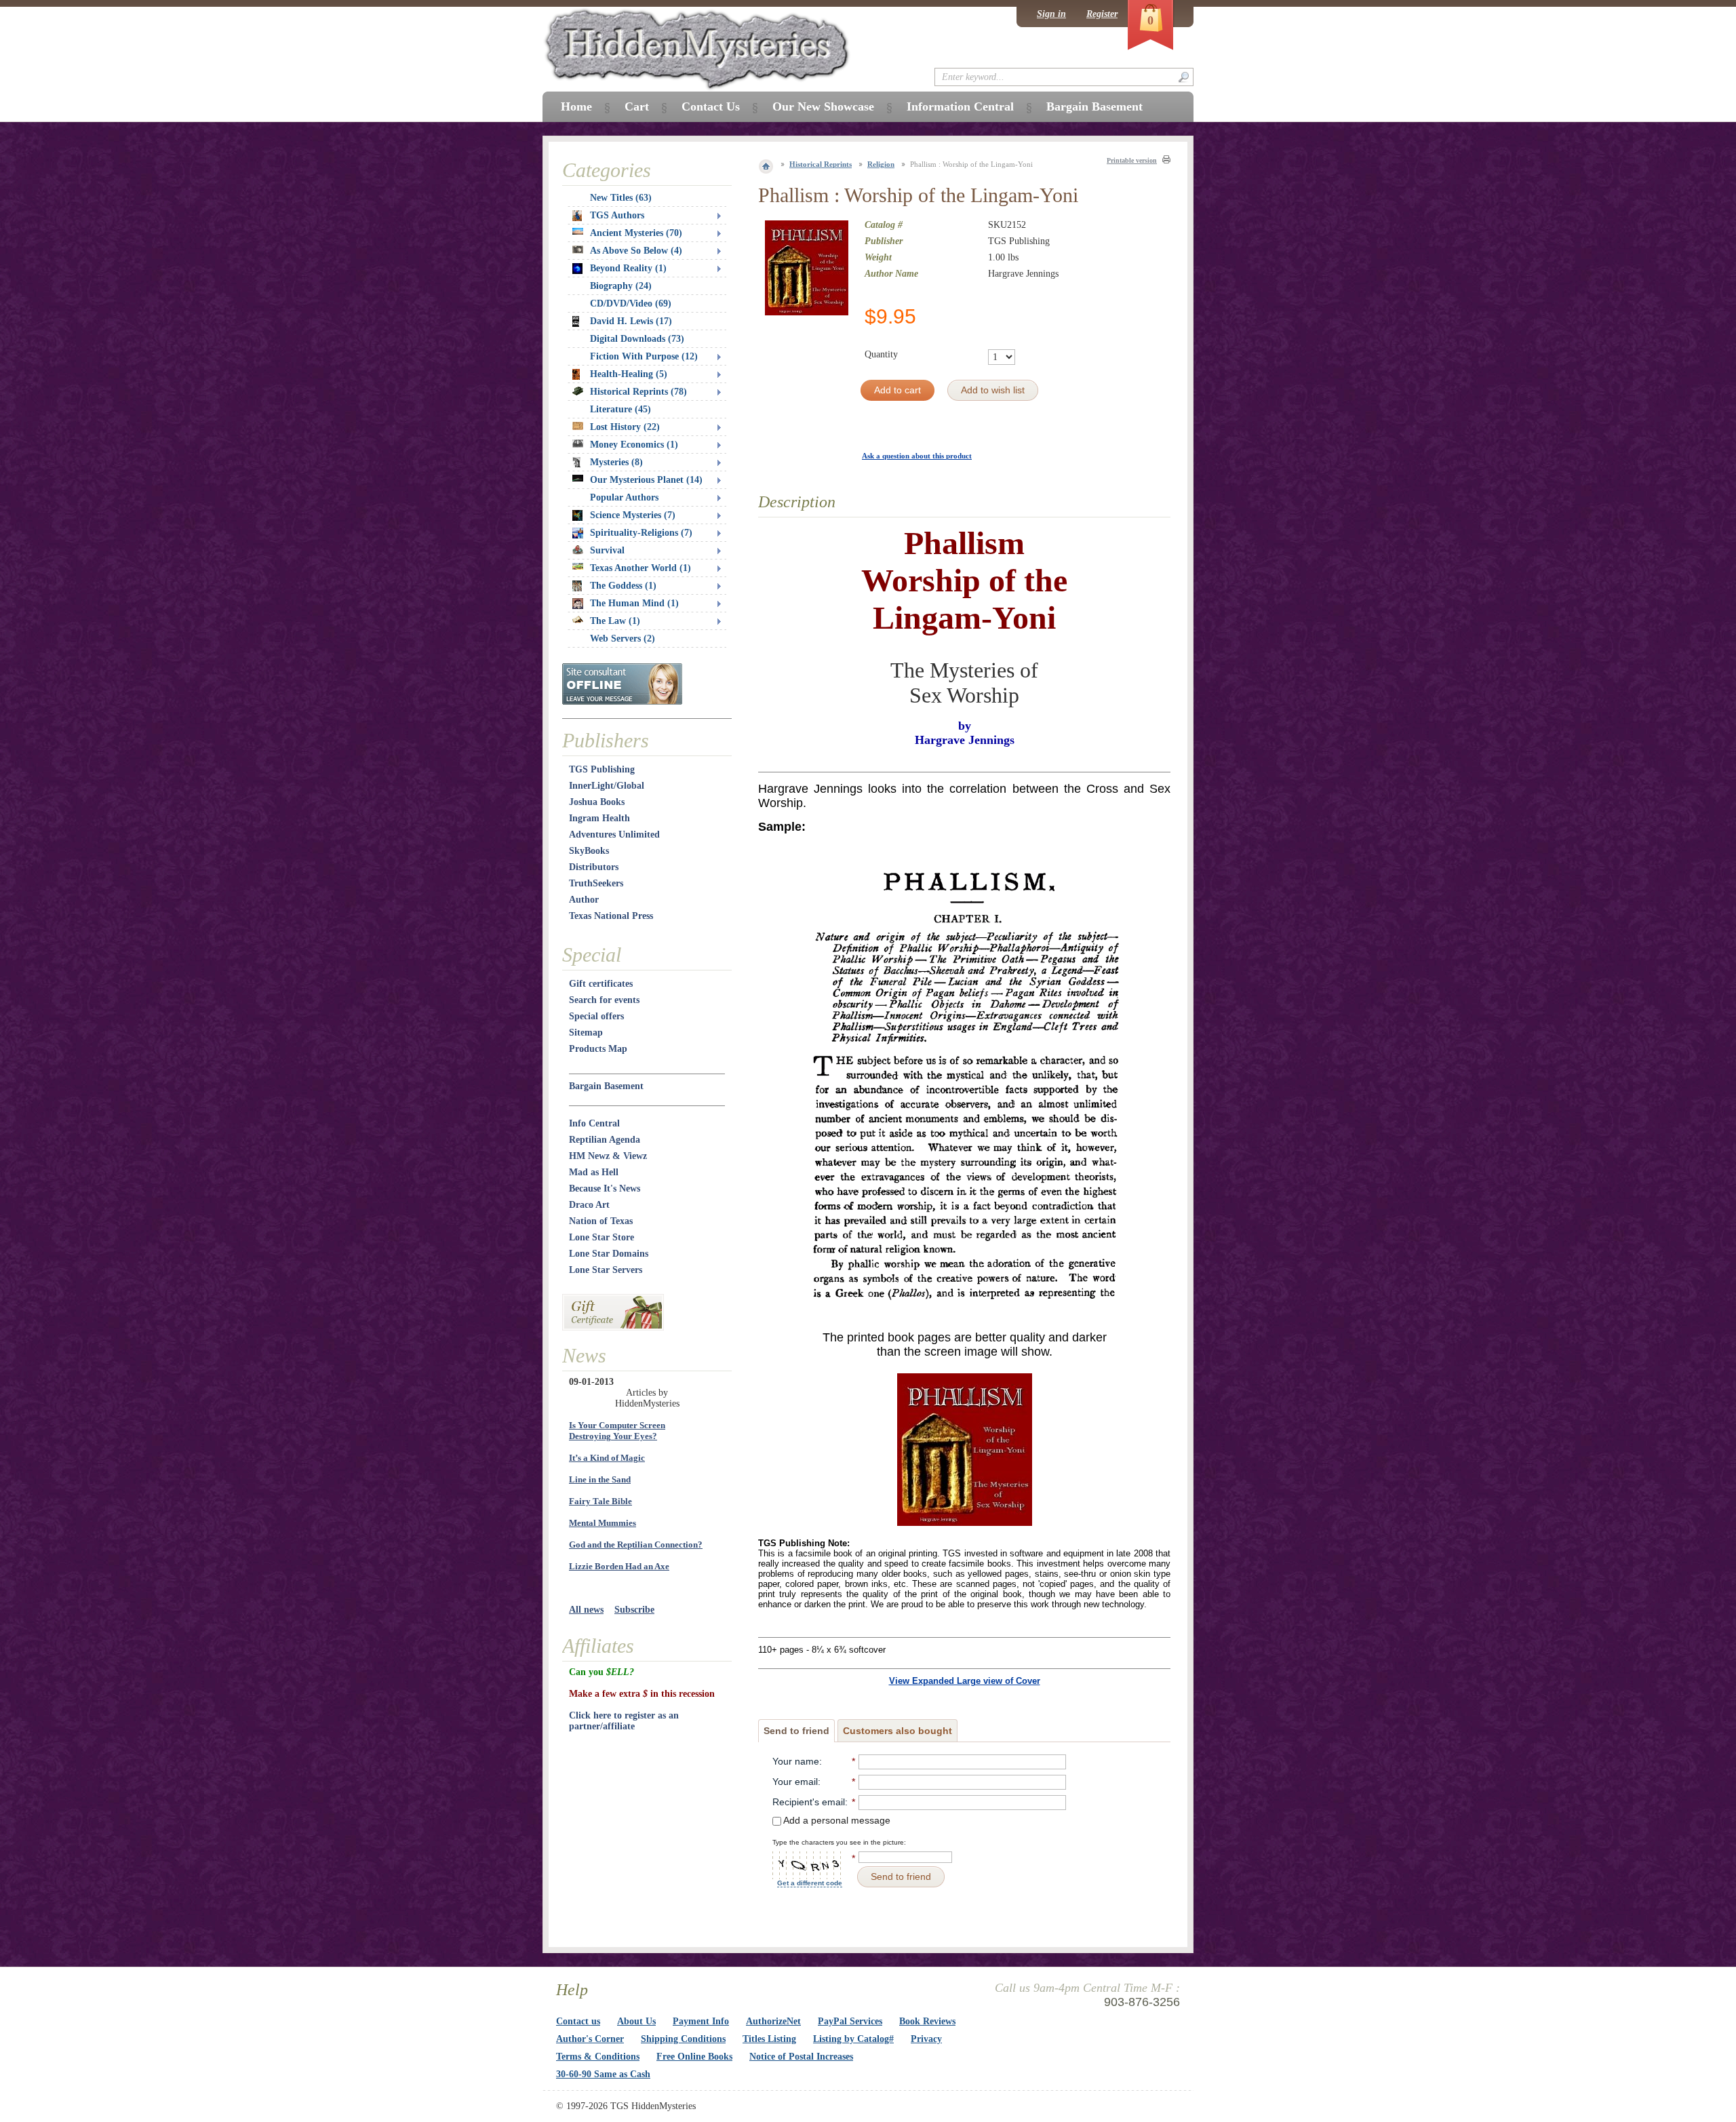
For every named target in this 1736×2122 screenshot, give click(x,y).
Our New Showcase (823, 106)
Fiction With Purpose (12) (644, 356)
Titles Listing (769, 2039)
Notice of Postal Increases (801, 2057)
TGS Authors (617, 215)
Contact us (578, 2021)
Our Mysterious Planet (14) (646, 480)
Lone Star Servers (606, 1270)
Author (584, 900)
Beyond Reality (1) (628, 268)
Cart (637, 106)
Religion (881, 164)
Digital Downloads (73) (637, 339)
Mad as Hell (594, 1172)
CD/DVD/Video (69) (631, 303)
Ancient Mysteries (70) (636, 233)
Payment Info (701, 2021)
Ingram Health (599, 818)
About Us (636, 2021)
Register (1102, 14)
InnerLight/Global (607, 786)
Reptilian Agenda (605, 1140)
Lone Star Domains (609, 1254)
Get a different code (810, 1883)
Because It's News (605, 1188)
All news (586, 1610)
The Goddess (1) (623, 586)
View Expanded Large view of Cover (965, 1681)
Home (576, 106)
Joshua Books (597, 802)
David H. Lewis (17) (631, 321)
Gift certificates (601, 984)
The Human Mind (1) (634, 603)
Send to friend (796, 1731)
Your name (796, 1761)
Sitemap (586, 1033)
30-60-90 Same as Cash (603, 2074)
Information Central (960, 106)
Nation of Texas (601, 1221)
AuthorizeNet (773, 2021)
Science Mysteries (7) (633, 515)
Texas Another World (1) (640, 568)
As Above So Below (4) (636, 251)
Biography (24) (621, 286)
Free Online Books (694, 2057)
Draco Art (589, 1205)
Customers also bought (897, 1731)
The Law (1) (615, 621)
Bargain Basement (606, 1086)
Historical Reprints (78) (638, 392)
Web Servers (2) (623, 638)
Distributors (594, 867)
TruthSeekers (596, 883)
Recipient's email (809, 1802)
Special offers (596, 1016)
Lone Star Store (601, 1237)
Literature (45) (620, 409)
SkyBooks (589, 851)
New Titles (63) (621, 198)
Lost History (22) (625, 427)
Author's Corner (590, 2039)
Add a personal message (836, 1820)
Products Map (598, 1049)
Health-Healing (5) (629, 374)
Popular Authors (624, 497)
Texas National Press (611, 916)
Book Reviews (927, 2021)
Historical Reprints (821, 164)
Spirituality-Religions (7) (641, 533)
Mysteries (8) (616, 462)
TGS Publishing (602, 769)
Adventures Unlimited (614, 834)
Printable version (1132, 160)
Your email (795, 1782)
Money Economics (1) (634, 445)
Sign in (1051, 14)
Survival (607, 550)
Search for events (604, 1000)
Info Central (594, 1123)
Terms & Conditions (598, 2057)
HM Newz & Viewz (608, 1156)
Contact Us (711, 106)
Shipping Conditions (683, 2039)
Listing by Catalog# (853, 2039)
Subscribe (634, 1610)
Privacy (926, 2039)
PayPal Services (850, 2021)
